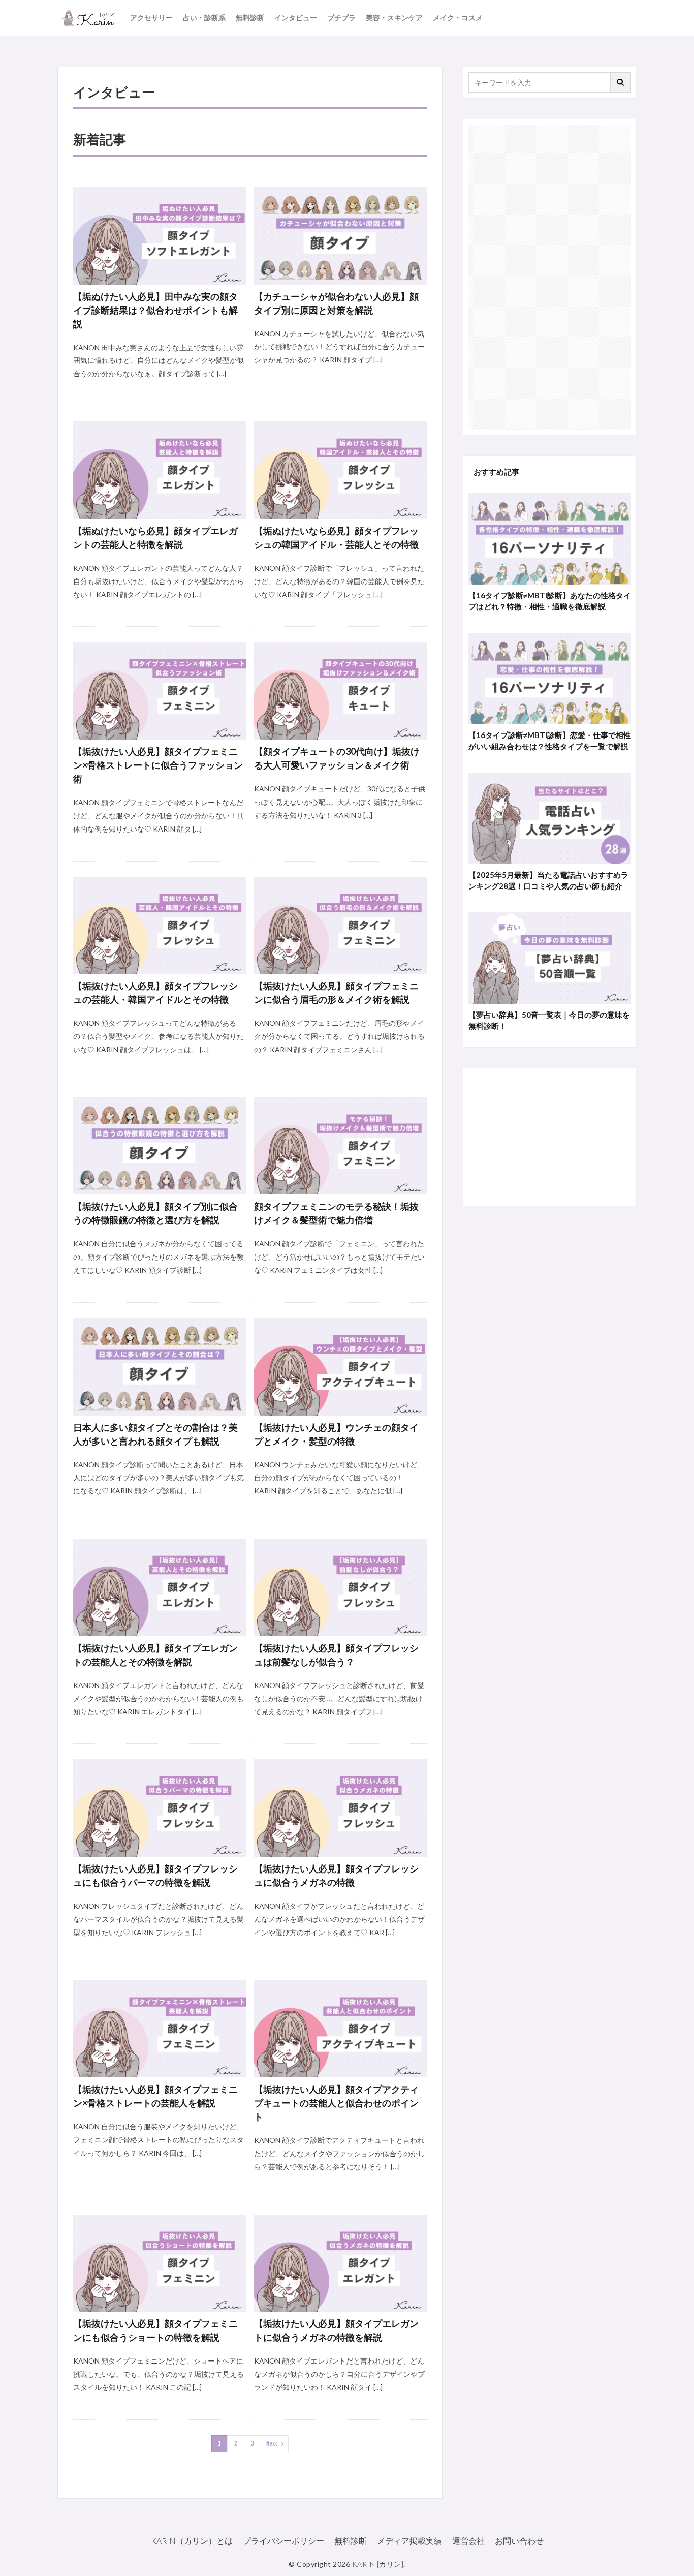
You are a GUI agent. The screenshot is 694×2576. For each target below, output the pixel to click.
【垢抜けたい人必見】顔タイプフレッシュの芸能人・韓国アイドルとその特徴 (155, 992)
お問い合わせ (519, 2541)
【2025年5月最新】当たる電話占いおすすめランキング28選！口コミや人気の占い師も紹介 (548, 881)
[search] (621, 83)
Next (272, 2444)
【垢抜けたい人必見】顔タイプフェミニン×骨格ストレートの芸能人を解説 (155, 2096)
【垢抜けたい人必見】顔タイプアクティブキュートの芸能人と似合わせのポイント (336, 2103)
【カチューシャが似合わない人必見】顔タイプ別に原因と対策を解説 (336, 303)
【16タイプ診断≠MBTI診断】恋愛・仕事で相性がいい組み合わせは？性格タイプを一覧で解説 (550, 741)
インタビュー (296, 18)
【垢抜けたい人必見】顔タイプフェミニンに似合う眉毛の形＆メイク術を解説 (336, 992)
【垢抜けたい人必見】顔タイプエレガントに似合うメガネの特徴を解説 (336, 2330)
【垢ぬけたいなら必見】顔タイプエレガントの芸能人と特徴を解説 (155, 538)
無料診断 (250, 18)
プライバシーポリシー (283, 2541)
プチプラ (341, 18)
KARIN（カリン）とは (192, 2541)
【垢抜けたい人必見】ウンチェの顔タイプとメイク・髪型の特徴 (336, 1434)
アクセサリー (151, 18)
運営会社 (468, 2541)
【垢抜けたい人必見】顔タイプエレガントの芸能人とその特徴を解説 (155, 1655)
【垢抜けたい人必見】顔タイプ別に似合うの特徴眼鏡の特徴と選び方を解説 (155, 1213)
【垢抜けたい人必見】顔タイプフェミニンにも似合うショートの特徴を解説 (155, 2330)
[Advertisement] (550, 277)
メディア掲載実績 (409, 2541)
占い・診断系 (204, 18)
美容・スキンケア (394, 18)
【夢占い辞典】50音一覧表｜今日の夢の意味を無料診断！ (549, 1020)
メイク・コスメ (458, 18)
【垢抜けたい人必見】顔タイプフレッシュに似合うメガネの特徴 (336, 1875)
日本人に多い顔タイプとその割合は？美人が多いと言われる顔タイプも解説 (155, 1434)
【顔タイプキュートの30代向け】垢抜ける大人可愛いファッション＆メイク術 (337, 758)
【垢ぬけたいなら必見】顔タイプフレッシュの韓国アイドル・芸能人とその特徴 (336, 538)
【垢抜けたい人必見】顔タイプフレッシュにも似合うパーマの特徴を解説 (155, 1875)
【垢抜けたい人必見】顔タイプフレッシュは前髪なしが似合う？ (336, 1655)
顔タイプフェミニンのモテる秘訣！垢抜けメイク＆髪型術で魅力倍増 (336, 1213)
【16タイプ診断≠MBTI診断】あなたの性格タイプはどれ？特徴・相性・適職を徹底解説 (550, 601)
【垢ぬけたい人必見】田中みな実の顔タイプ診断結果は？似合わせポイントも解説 (155, 310)
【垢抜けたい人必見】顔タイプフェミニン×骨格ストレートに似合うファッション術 (158, 765)
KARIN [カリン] (378, 2564)
